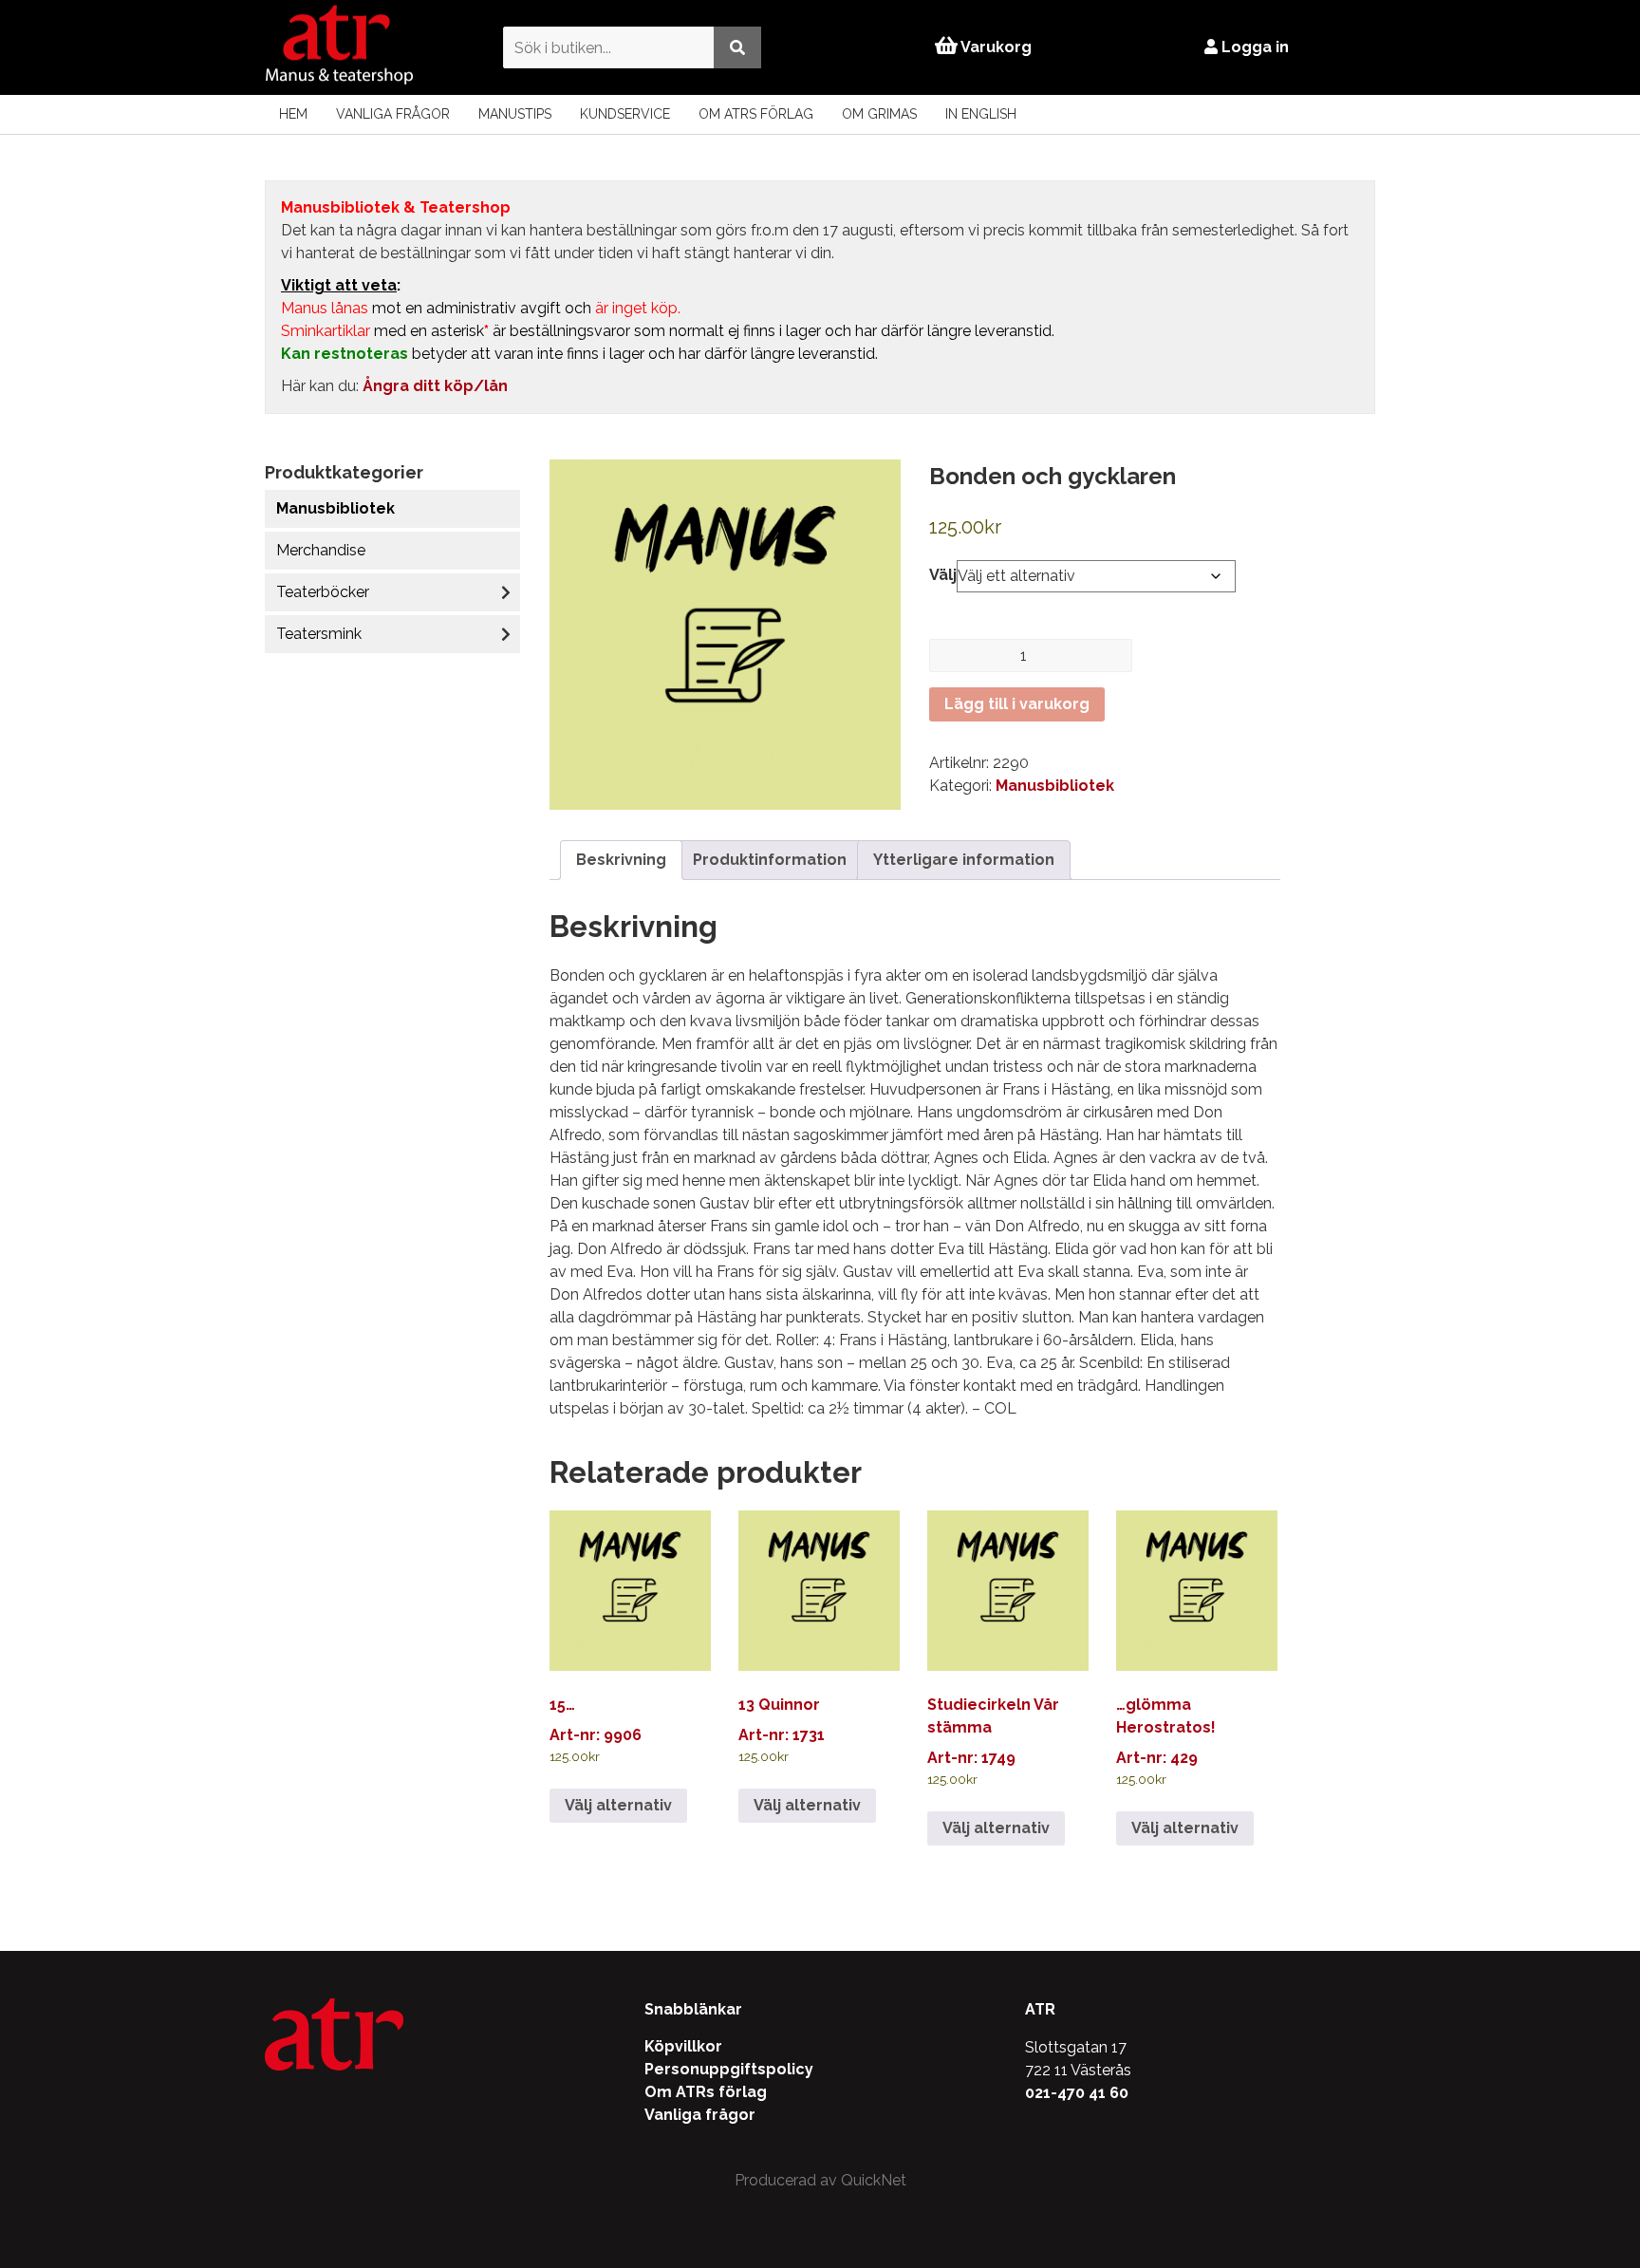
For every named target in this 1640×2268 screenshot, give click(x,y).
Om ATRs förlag (756, 114)
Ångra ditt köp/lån (435, 386)
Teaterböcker (323, 592)
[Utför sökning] (737, 47)
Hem (293, 114)
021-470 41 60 (1077, 2093)
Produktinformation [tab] (770, 860)
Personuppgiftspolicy (729, 2069)
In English (981, 114)
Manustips (515, 114)
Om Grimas (879, 114)
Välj (943, 575)
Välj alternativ (618, 1805)
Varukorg (995, 47)
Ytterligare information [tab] (964, 860)
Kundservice (625, 114)
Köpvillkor (683, 2046)
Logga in (1253, 47)
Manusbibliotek (335, 508)
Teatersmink (319, 634)
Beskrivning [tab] (621, 860)
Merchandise (321, 550)
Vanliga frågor (393, 114)
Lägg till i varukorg (1017, 704)
